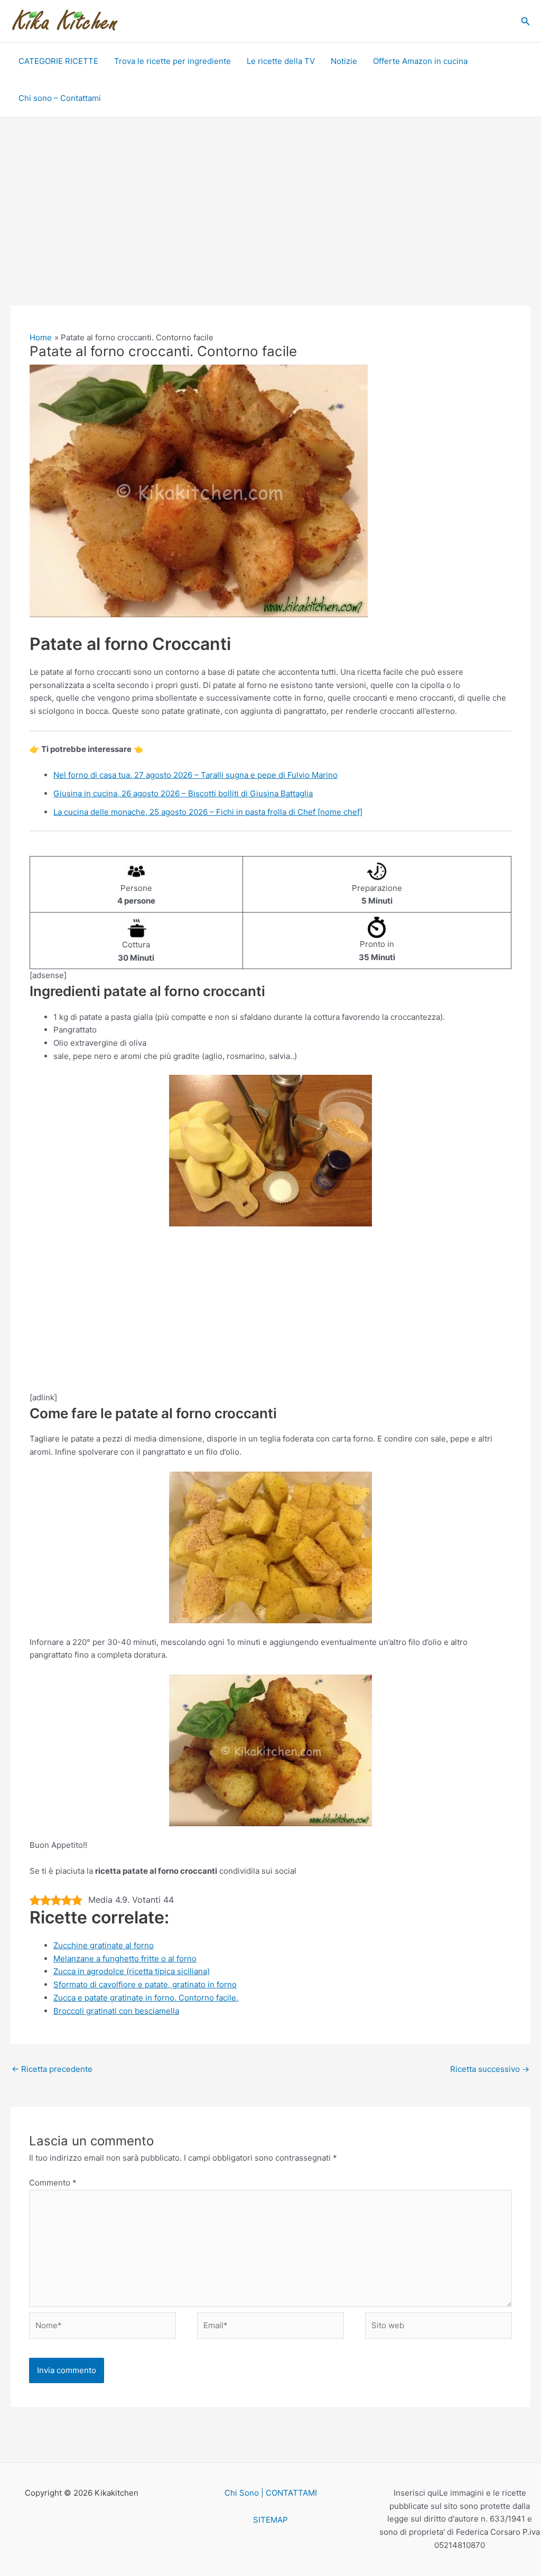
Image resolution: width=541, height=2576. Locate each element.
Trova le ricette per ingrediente (172, 61)
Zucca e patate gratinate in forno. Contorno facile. (146, 1998)
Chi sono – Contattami (60, 98)
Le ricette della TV (281, 61)
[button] (526, 21)
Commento (53, 2183)
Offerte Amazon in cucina (420, 61)
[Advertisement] (270, 227)
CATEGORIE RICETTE (58, 61)
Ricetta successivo (490, 2069)
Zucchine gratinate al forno (104, 1945)
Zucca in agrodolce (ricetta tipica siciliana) (132, 1971)
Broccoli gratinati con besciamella (116, 2011)
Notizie (344, 61)
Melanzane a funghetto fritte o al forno (125, 1959)
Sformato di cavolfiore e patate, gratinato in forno (145, 1984)
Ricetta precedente (52, 2069)
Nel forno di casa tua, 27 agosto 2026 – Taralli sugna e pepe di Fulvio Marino (195, 775)
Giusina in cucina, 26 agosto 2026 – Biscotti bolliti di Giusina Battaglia (183, 793)
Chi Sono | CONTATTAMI (271, 2493)
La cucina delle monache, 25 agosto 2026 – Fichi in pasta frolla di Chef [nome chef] (208, 812)
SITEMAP (270, 2520)
